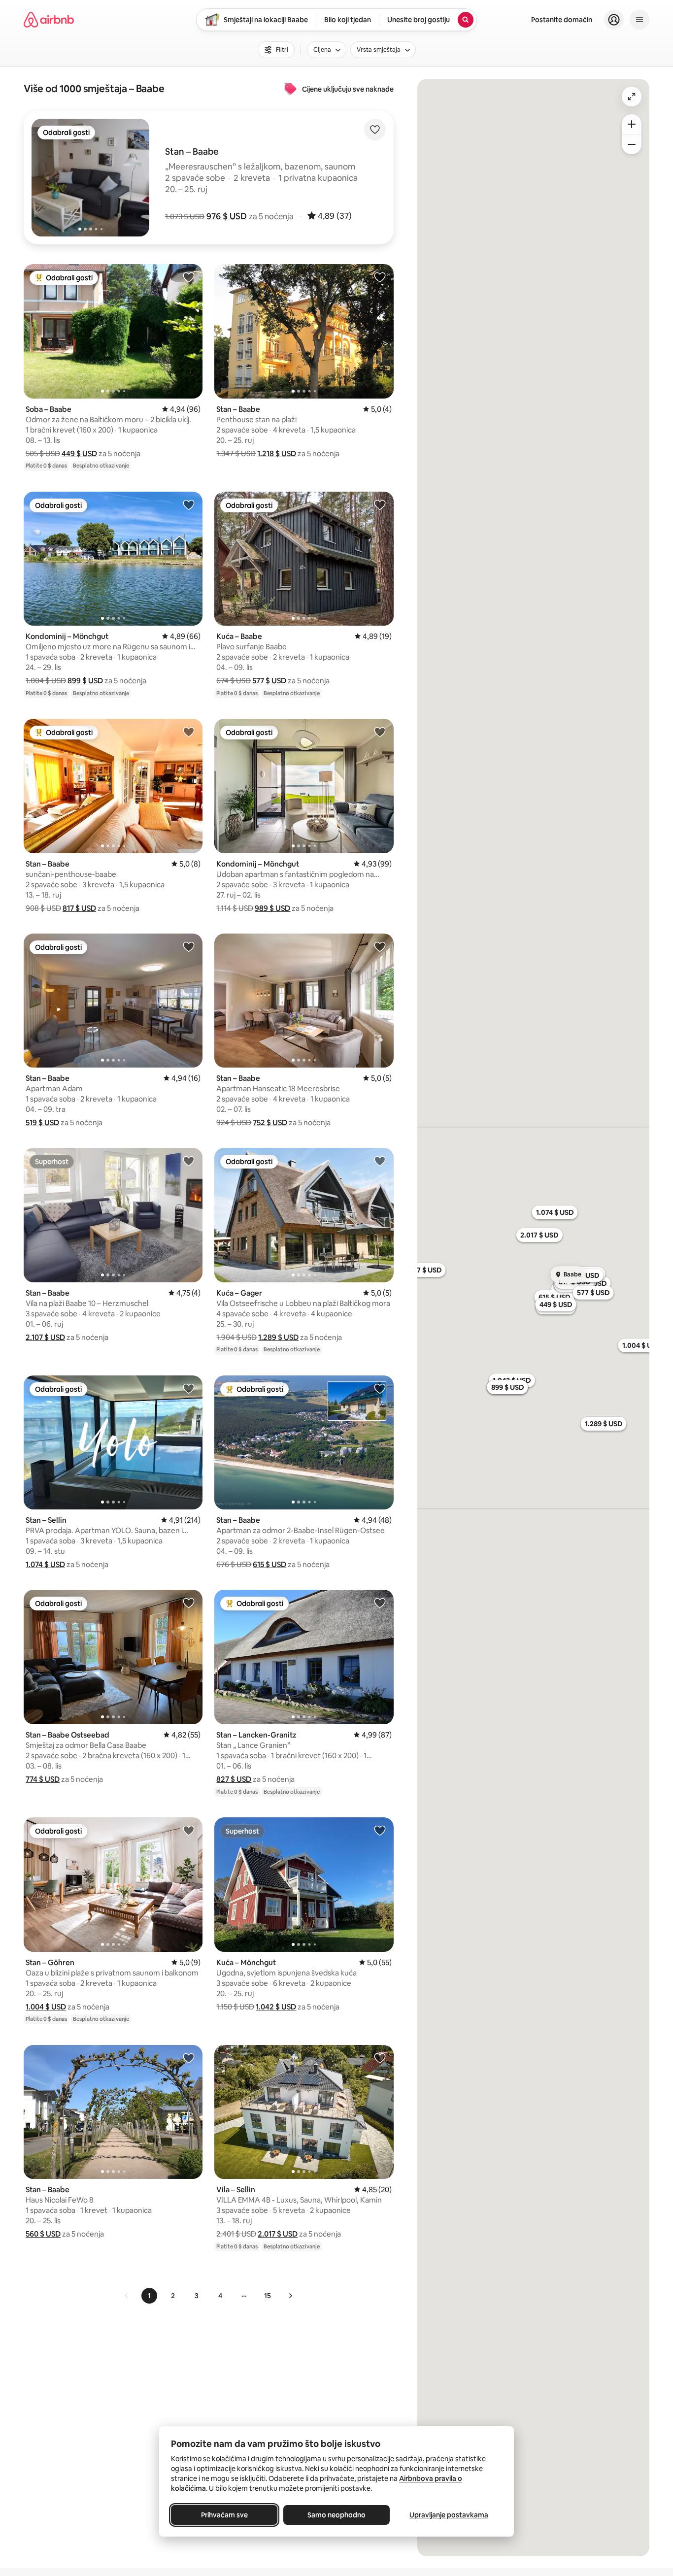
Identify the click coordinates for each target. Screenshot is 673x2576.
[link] (127, 2296)
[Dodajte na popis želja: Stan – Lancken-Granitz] (380, 1603)
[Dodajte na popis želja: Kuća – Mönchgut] (380, 1830)
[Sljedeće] (290, 2296)
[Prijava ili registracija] (614, 20)
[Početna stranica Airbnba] (49, 20)
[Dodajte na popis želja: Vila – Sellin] (380, 2058)
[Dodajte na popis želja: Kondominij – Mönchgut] (189, 504)
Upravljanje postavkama (449, 2515)
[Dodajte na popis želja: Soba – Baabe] (189, 277)
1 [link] (149, 2296)
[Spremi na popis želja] (375, 130)
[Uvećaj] (632, 124)
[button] (227, 216)
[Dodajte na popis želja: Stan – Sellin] (189, 1388)
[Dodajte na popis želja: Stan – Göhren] (189, 1830)
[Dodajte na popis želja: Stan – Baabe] (380, 277)
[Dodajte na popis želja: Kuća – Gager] (380, 1161)
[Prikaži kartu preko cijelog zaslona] (632, 97)
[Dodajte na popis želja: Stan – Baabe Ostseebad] (189, 1603)
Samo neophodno (336, 2515)
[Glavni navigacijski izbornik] (639, 20)
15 (268, 2296)
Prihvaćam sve (224, 2515)
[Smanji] (632, 144)
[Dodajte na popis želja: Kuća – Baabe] (380, 504)
